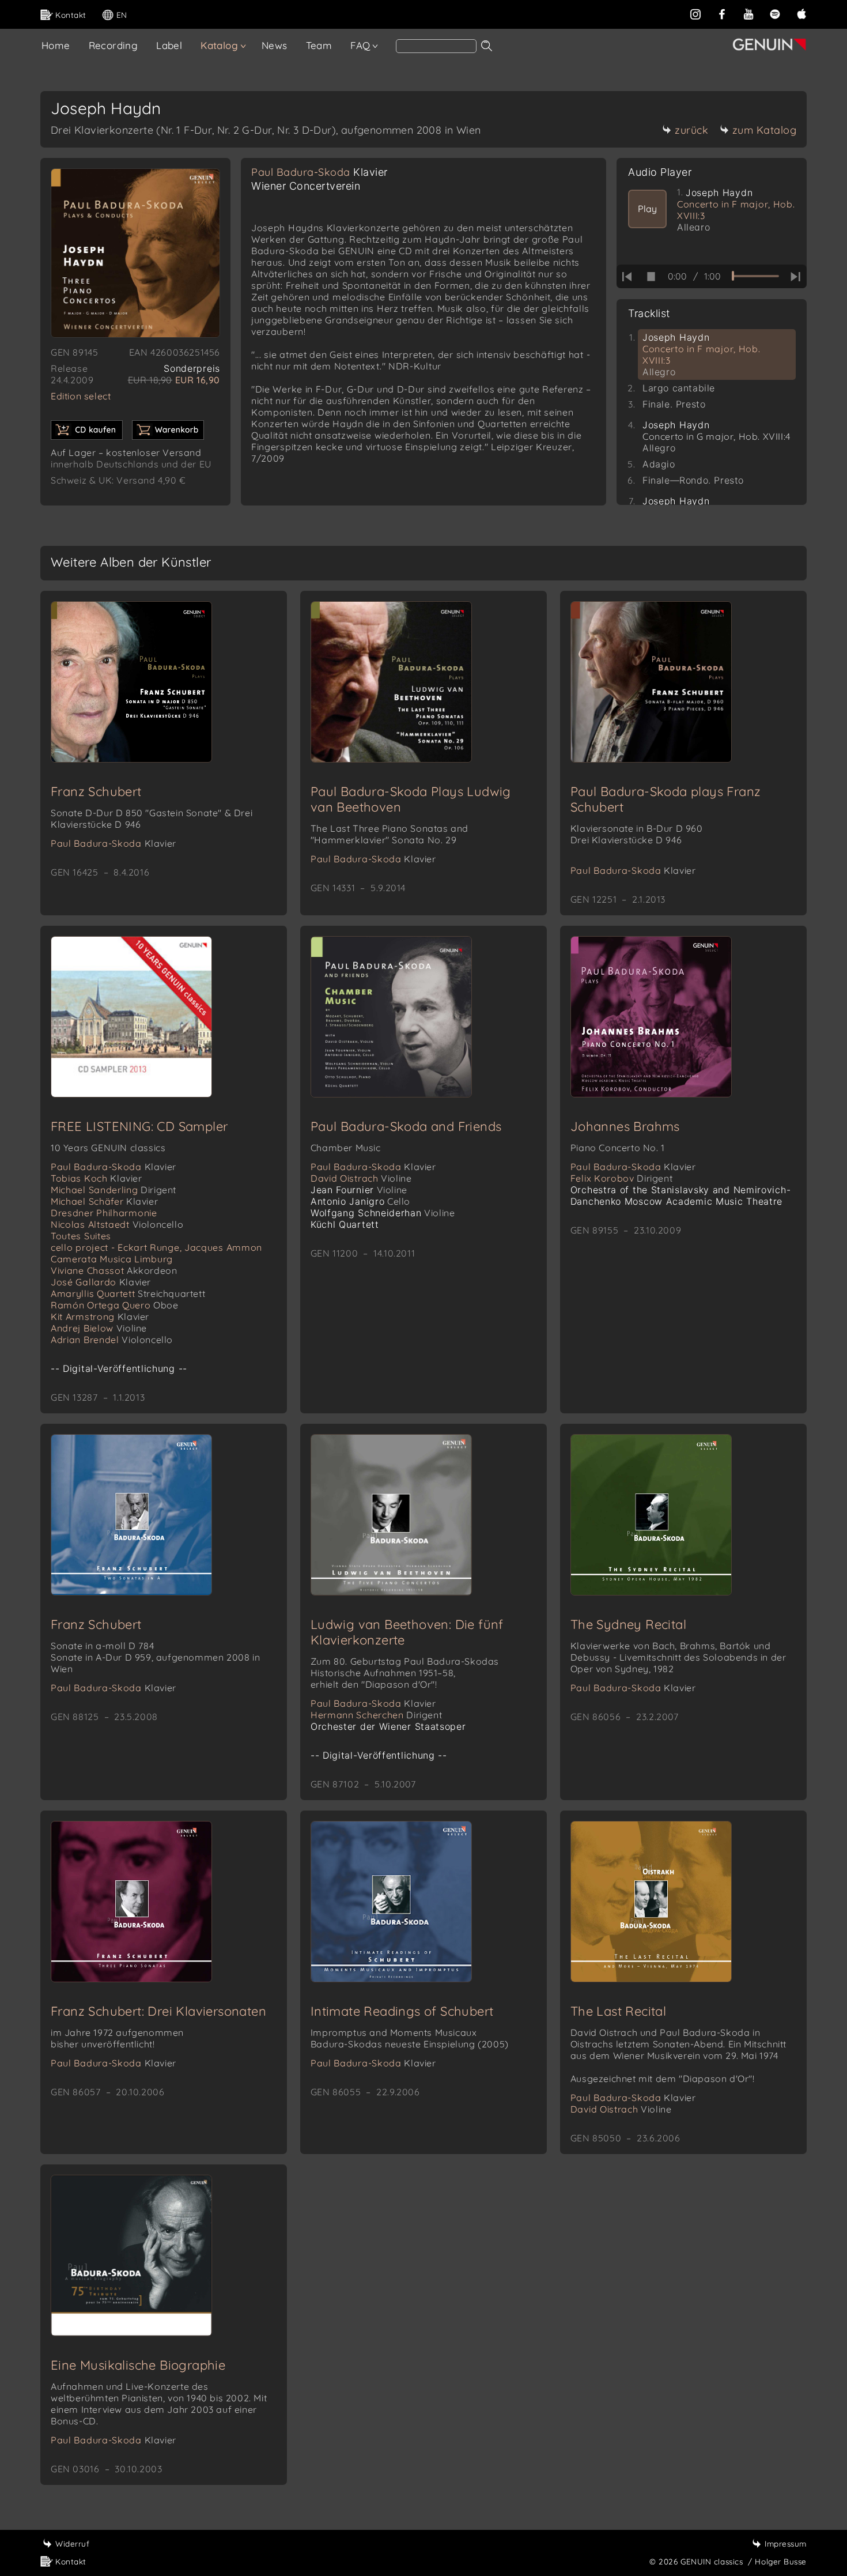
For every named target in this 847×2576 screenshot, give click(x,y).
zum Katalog (765, 130)
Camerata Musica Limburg (112, 1259)
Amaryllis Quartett (128, 1293)
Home (56, 45)
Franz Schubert (96, 791)
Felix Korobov (622, 1178)
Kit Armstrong (100, 1317)
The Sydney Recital (628, 1624)
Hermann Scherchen (376, 1715)
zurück (691, 130)
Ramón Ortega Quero (115, 1305)
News (275, 45)
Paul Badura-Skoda (319, 172)
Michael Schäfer (104, 1201)
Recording (114, 45)
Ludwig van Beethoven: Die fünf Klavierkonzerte (407, 1632)
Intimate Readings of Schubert (402, 2011)
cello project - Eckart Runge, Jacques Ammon (156, 1247)
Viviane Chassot (114, 1270)
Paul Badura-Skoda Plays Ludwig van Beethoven (411, 799)
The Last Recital (618, 2011)
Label (169, 45)
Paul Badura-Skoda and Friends (406, 1126)
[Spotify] (775, 13)
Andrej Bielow (99, 1328)
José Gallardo (101, 1282)
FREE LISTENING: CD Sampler (139, 1126)
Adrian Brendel (112, 1340)
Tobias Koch (97, 1178)
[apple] (801, 13)
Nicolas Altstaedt (117, 1224)
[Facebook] (722, 13)
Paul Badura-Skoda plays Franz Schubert (666, 799)
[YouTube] (748, 13)
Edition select (81, 396)
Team (319, 45)
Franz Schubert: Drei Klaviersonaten (158, 2011)
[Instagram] (695, 13)
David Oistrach (361, 1178)
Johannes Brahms (625, 1126)
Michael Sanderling (114, 1190)
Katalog (219, 45)
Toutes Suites (81, 1236)
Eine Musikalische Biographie (138, 2365)
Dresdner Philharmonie (104, 1213)
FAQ (360, 45)
